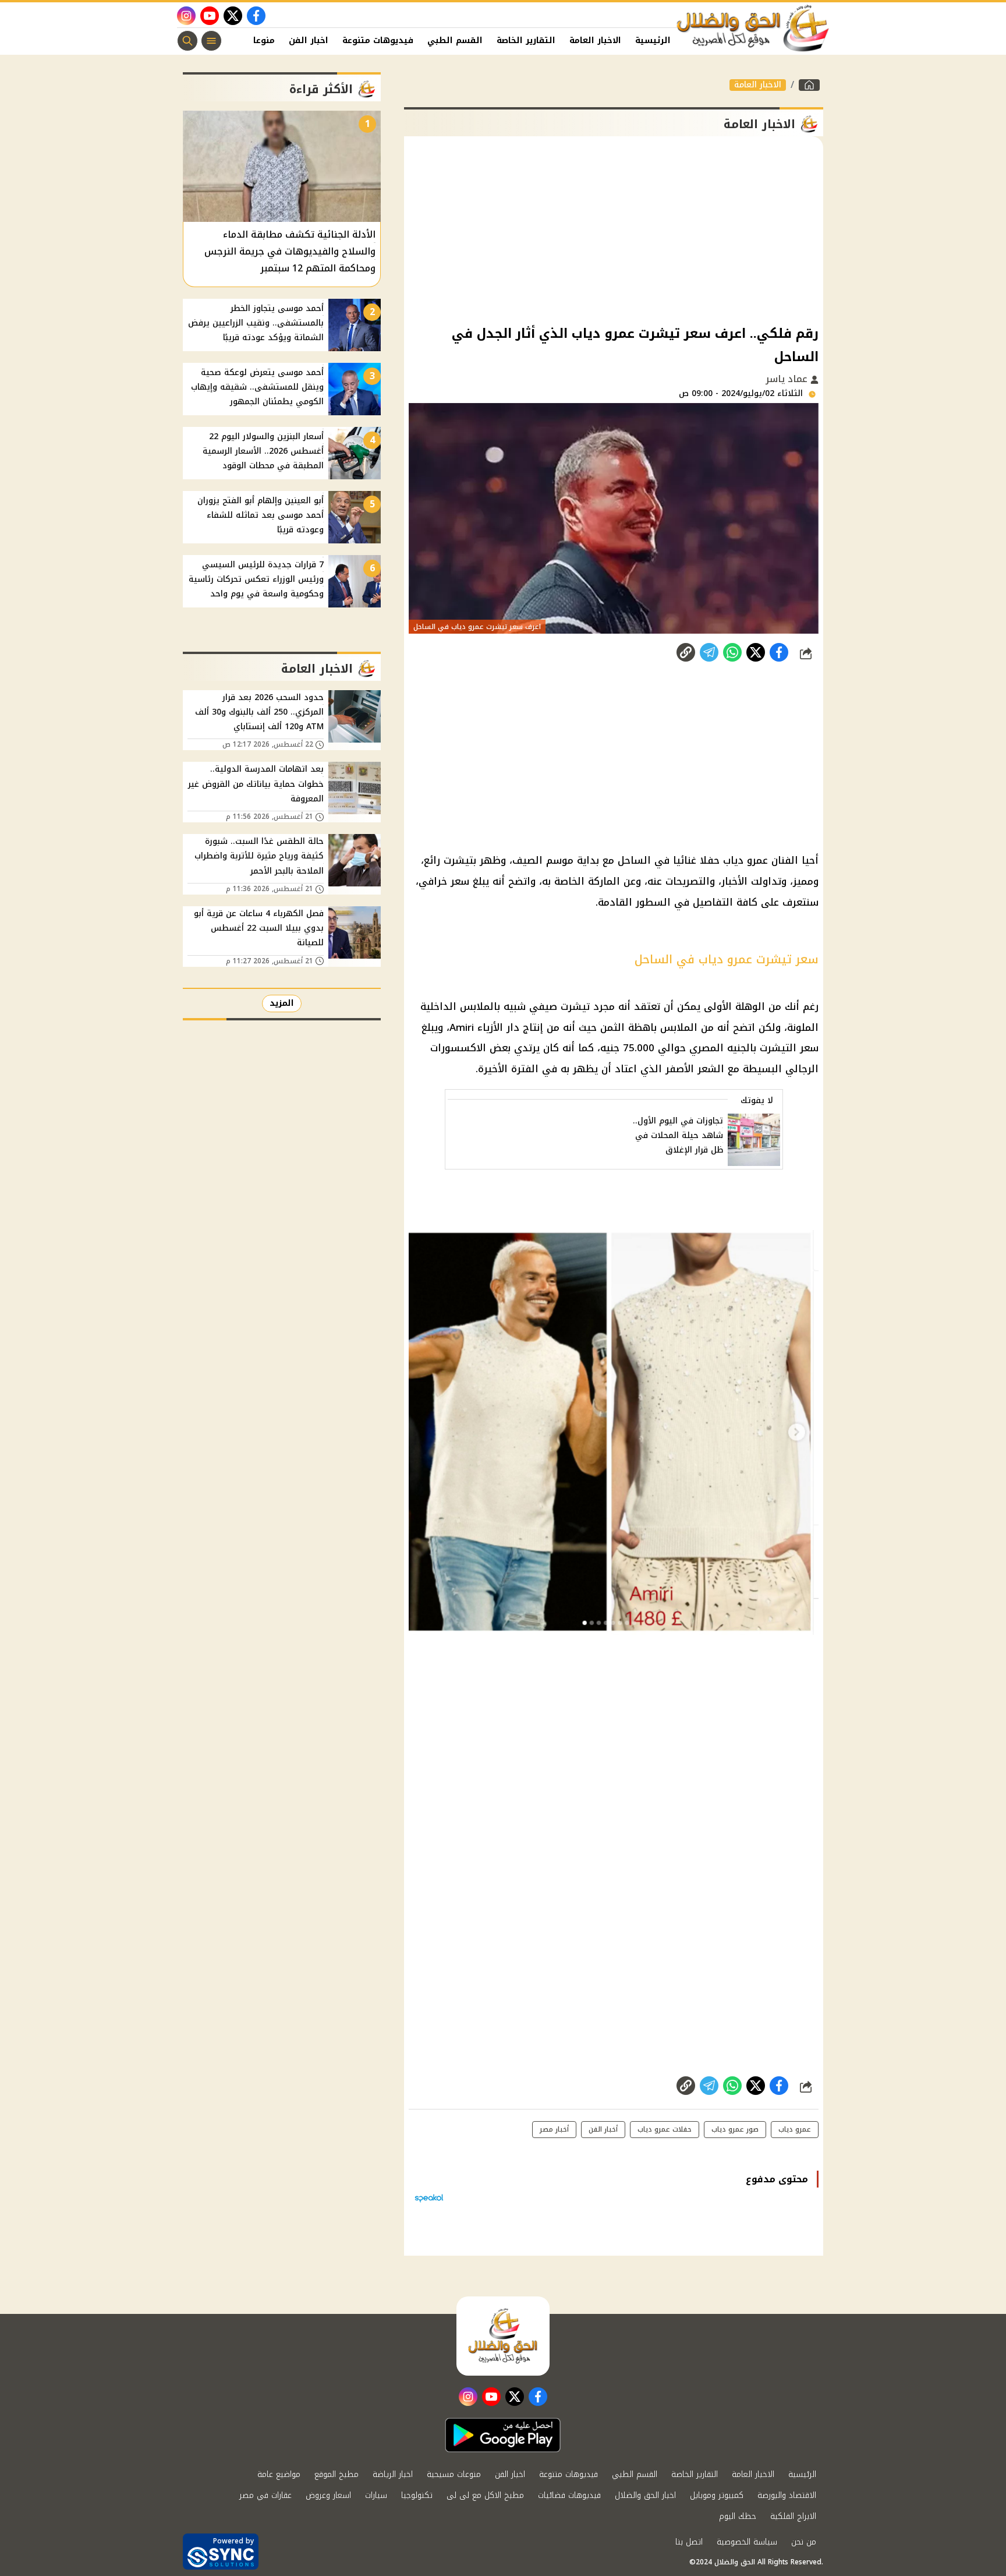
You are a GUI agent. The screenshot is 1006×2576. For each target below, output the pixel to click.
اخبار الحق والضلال (645, 2495)
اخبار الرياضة (393, 2474)
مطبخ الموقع (336, 2474)
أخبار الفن (603, 2129)
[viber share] (709, 652)
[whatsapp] (686, 652)
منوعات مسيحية (454, 2474)
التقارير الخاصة (526, 40)
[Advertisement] (614, 229)
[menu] (211, 41)
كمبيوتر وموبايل (717, 2495)
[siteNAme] (753, 29)
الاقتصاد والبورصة (787, 2495)
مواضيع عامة (279, 2474)
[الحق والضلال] (809, 85)
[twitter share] (756, 652)
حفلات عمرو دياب (665, 2129)
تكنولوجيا (417, 2495)
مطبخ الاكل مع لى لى (485, 2495)
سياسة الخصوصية (747, 2542)
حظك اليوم (738, 2516)
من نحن (804, 2542)
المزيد (282, 1003)
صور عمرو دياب (735, 2129)
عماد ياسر (788, 379)
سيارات (376, 2495)
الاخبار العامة (595, 40)
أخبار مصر (554, 2129)
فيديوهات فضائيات (569, 2495)
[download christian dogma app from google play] (503, 2435)
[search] (187, 41)
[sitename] (503, 2336)
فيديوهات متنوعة (378, 40)
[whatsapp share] (732, 652)
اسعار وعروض (328, 2495)
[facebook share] (779, 652)
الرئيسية (653, 40)
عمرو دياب (795, 2129)
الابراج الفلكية (793, 2516)
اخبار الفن (309, 40)
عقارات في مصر (265, 2495)
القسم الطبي (455, 40)
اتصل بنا (689, 2542)
